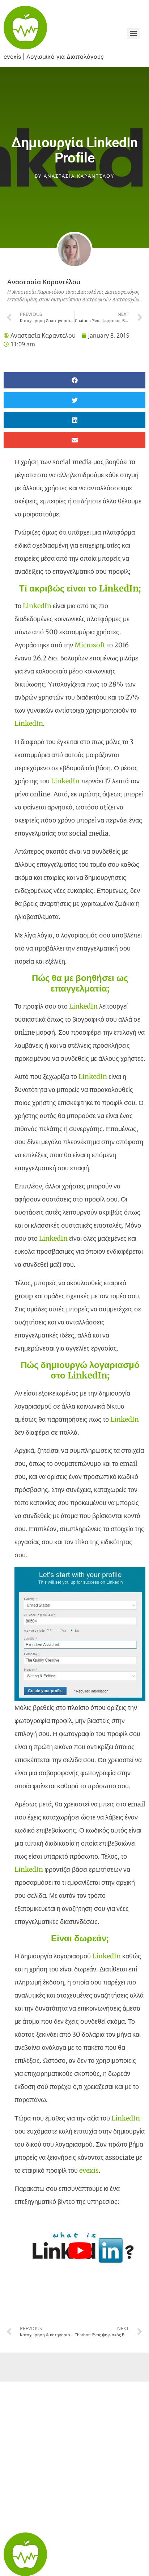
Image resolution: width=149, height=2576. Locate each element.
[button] (74, 380)
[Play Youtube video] (80, 2250)
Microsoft (90, 645)
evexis (89, 2170)
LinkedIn (37, 606)
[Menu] (133, 33)
